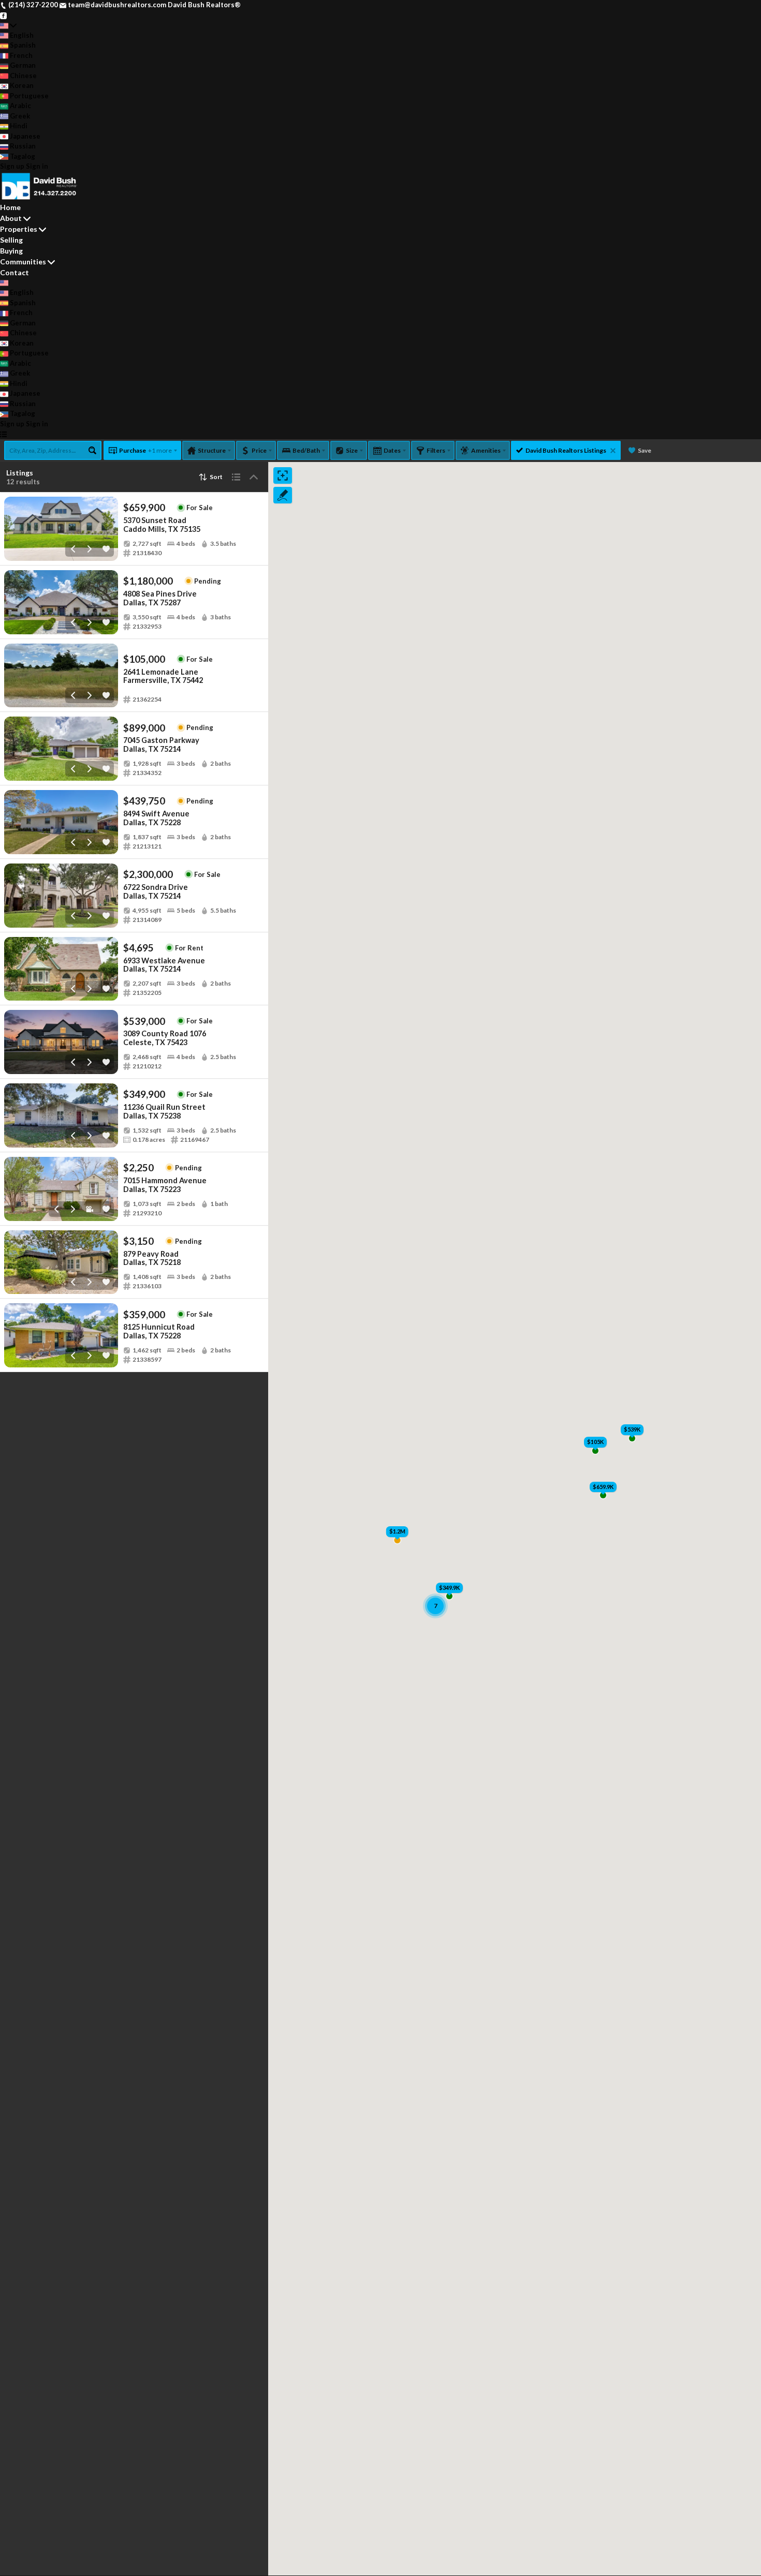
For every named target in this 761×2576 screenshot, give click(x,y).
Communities (23, 262)
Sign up (12, 166)
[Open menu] (3, 434)
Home (10, 207)
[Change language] (8, 25)
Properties (19, 229)
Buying (11, 251)
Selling (11, 240)
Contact (14, 272)
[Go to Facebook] (3, 15)
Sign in (37, 166)
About (11, 218)
